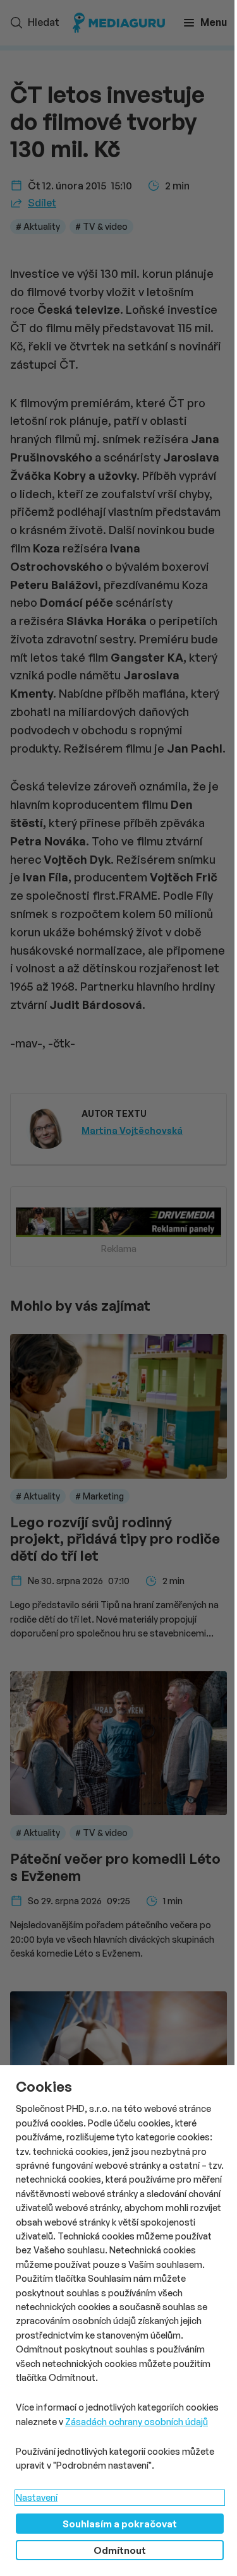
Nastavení (37, 2497)
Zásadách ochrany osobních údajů (137, 2422)
